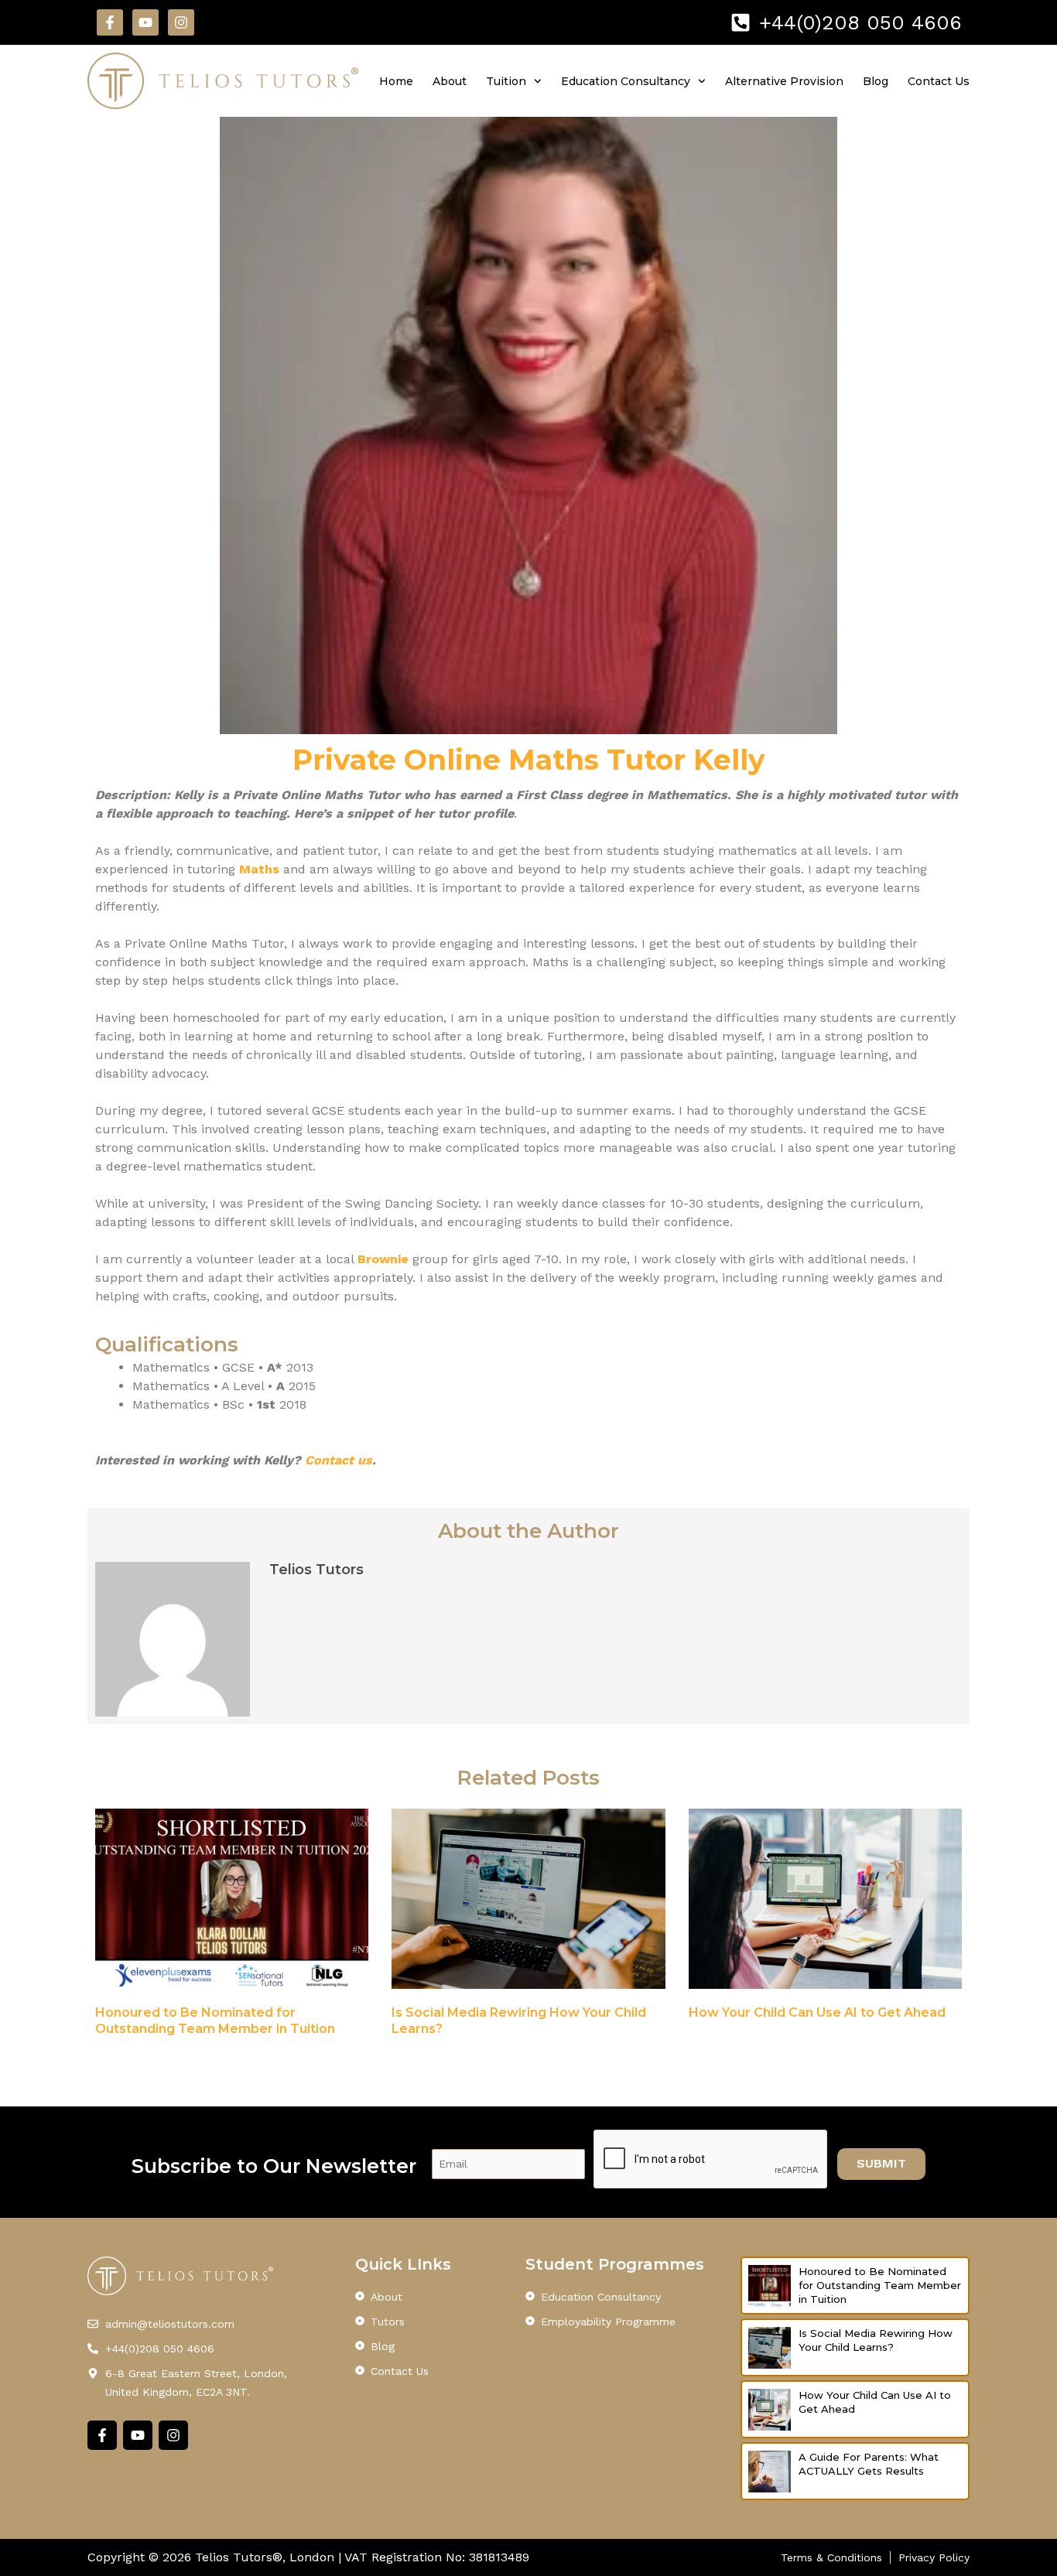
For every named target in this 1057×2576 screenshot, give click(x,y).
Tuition (506, 81)
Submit (881, 2163)
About (450, 81)
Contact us (339, 1460)
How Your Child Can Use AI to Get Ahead (817, 2012)
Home (396, 81)
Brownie (383, 1259)
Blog (876, 81)
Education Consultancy (626, 81)
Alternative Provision (784, 81)
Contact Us (939, 81)
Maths (259, 869)
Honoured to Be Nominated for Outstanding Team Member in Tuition (880, 2285)
